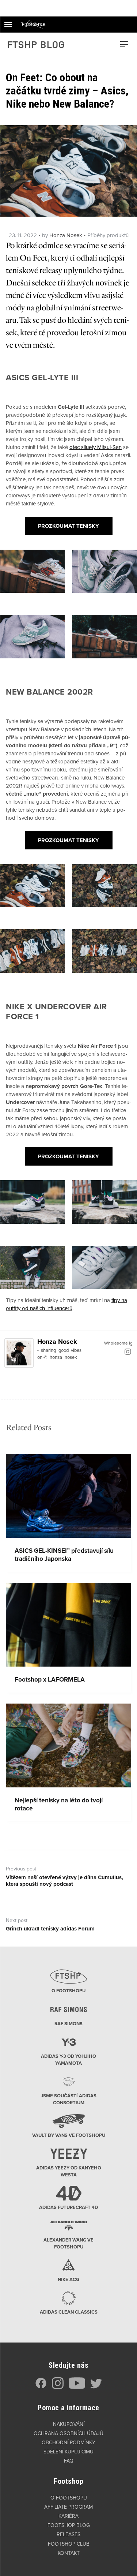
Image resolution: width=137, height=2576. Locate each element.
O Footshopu (69, 2498)
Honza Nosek (66, 235)
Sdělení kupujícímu (68, 2452)
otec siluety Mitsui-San (96, 447)
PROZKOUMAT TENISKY (68, 526)
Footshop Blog (69, 2525)
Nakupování (69, 2424)
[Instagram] (128, 1351)
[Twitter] (96, 2387)
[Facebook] (41, 2387)
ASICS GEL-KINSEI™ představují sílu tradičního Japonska (64, 1555)
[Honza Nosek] (19, 1353)
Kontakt (69, 2553)
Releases (68, 2534)
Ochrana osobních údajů (68, 2433)
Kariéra (68, 2516)
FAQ (69, 2461)
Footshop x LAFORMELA (50, 1680)
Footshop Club (69, 2544)
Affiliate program (68, 2507)
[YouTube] (77, 2387)
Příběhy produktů (108, 235)
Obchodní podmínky (68, 2443)
